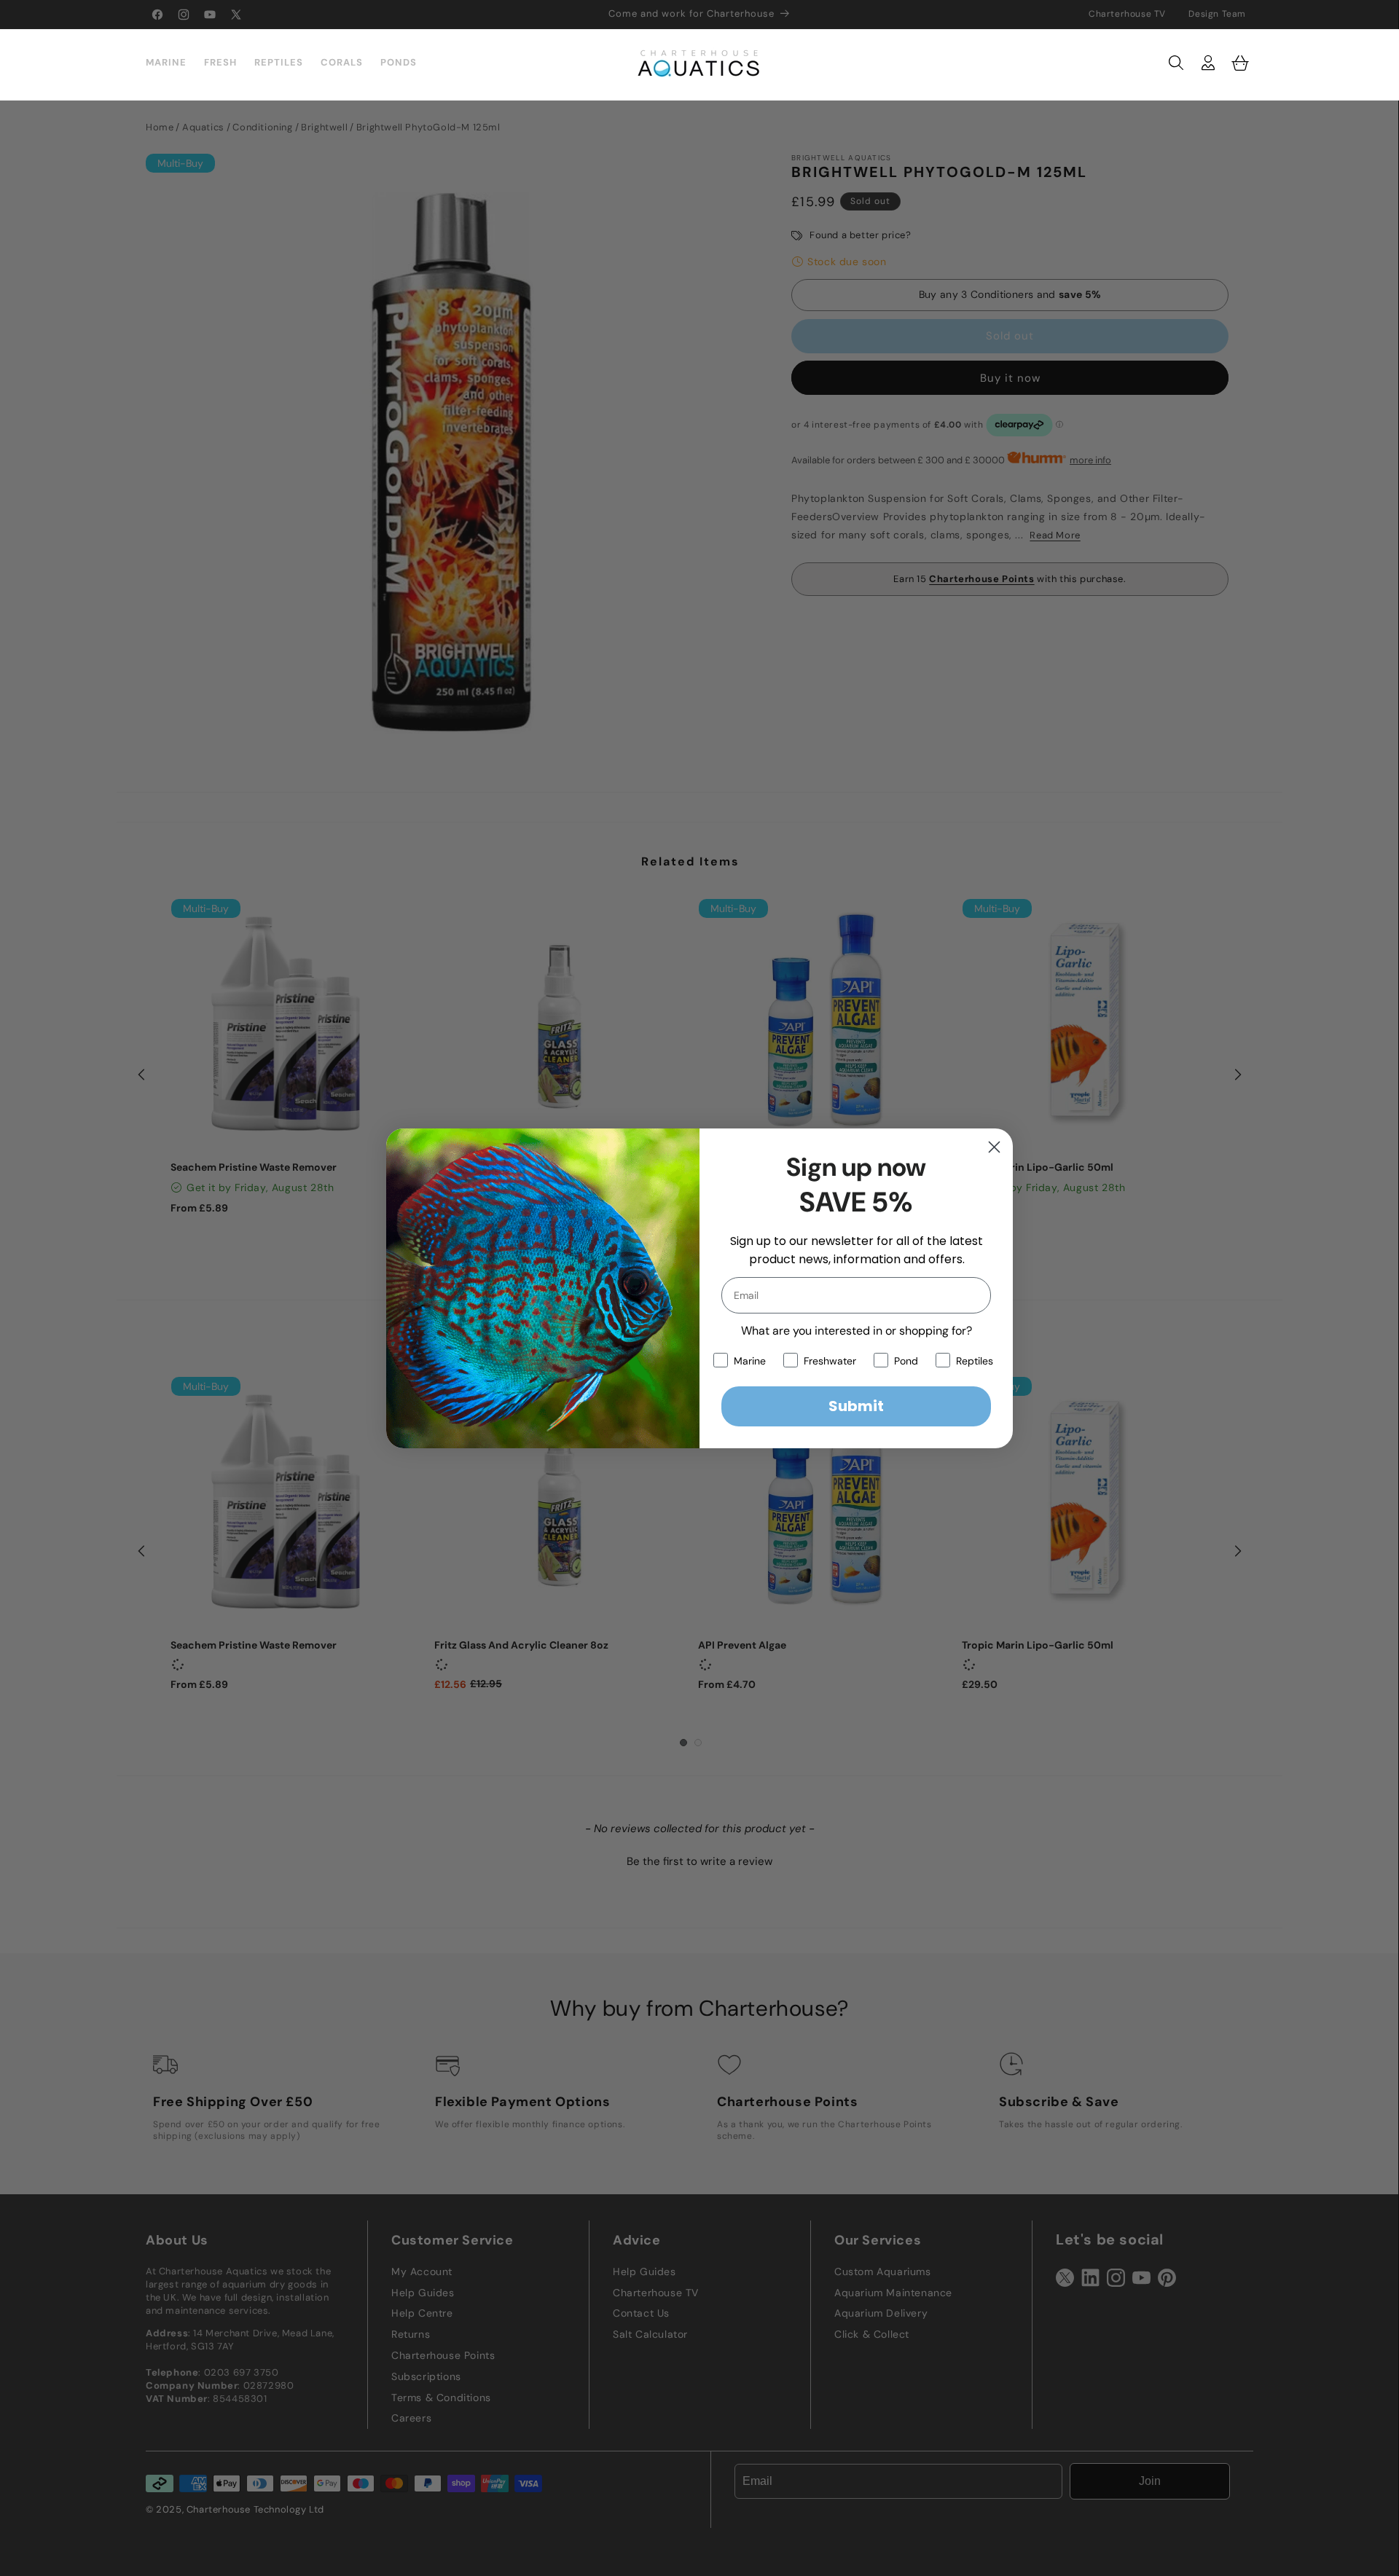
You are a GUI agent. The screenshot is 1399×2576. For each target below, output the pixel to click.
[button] (1176, 63)
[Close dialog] (994, 1147)
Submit (856, 1406)
